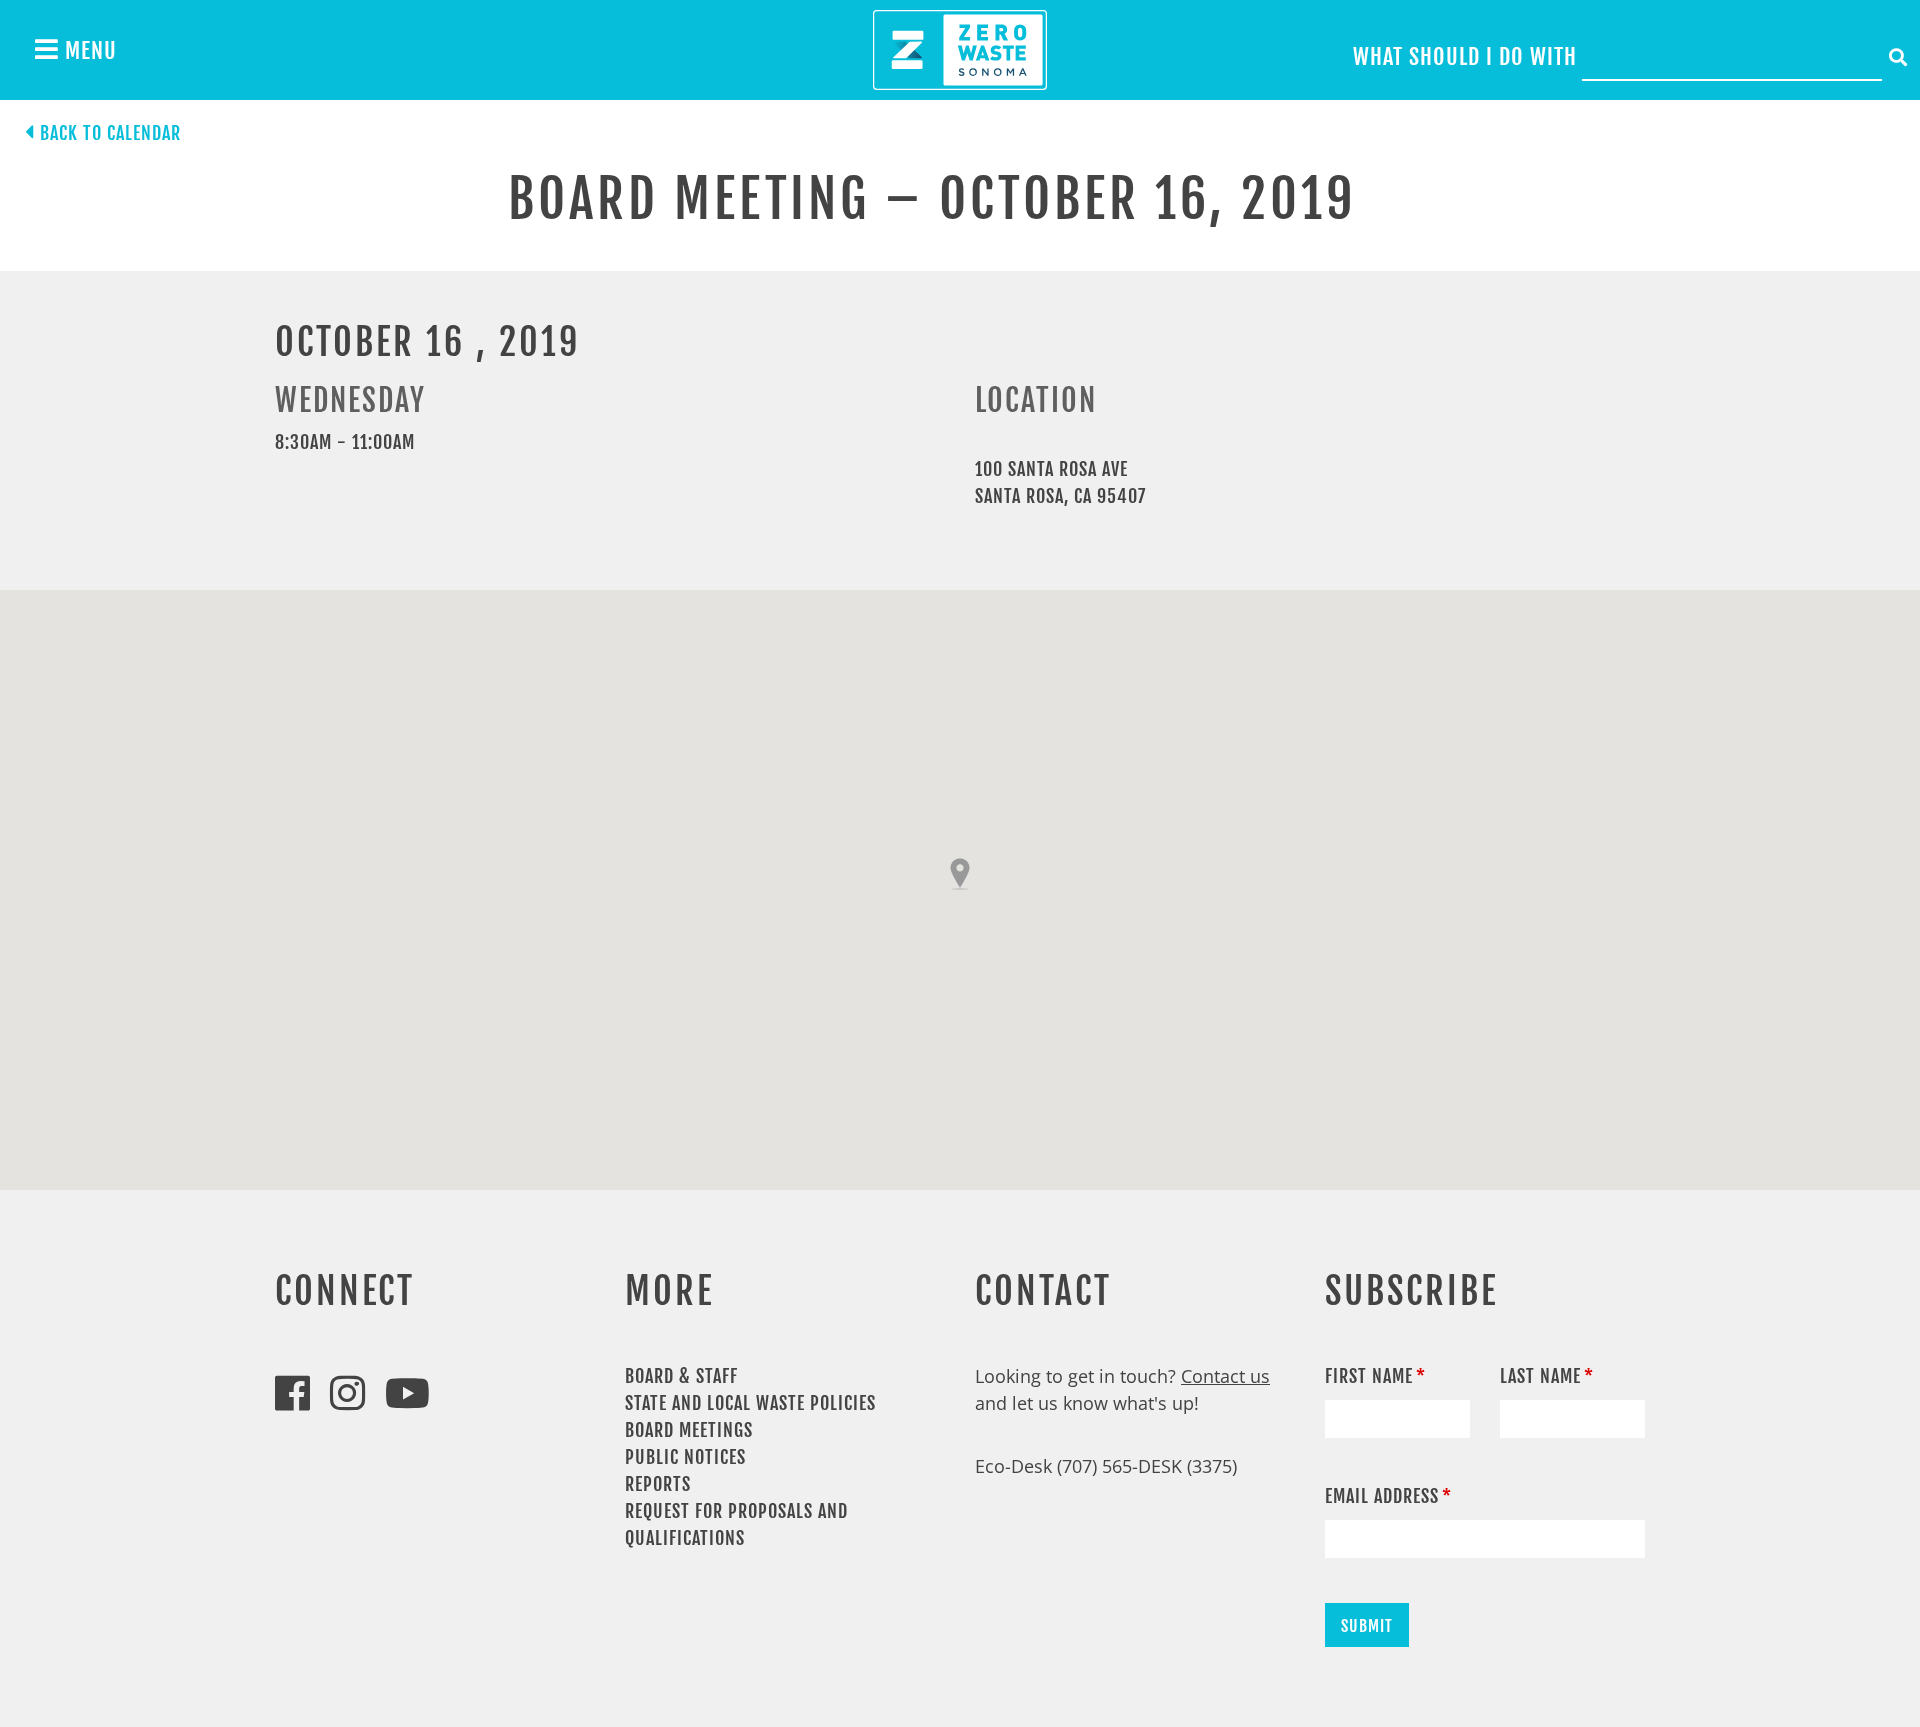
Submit (1367, 1626)
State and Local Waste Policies (750, 1403)
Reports (658, 1484)
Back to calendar (110, 133)
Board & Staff (681, 1376)
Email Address (1382, 1496)
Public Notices (685, 1457)
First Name (1369, 1376)
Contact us (1225, 1376)
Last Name (1540, 1376)
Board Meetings (689, 1430)
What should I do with (1465, 56)
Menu (88, 50)
